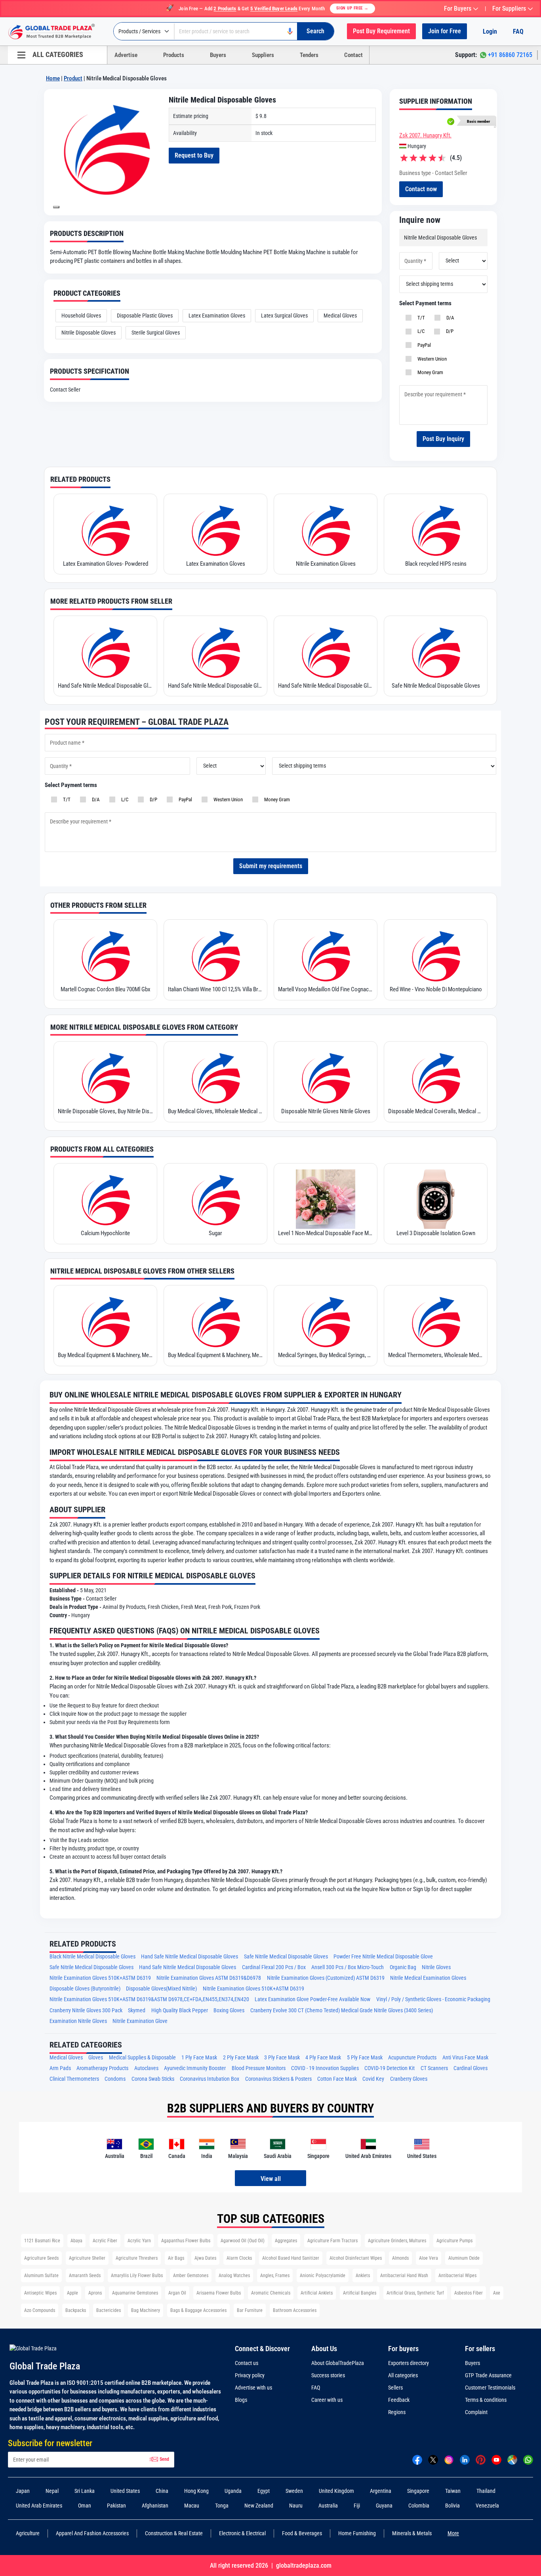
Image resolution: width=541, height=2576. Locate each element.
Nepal (52, 2491)
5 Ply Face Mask (365, 2058)
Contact (353, 55)
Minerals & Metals (412, 2533)
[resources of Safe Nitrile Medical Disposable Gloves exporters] (436, 652)
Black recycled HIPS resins (436, 564)
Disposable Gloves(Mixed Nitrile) (161, 1989)
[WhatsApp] (528, 2459)
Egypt (264, 2491)
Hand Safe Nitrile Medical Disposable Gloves (215, 686)
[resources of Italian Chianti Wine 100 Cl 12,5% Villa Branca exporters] (215, 955)
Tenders (309, 55)
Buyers (218, 55)
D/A (449, 318)
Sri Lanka (85, 2491)
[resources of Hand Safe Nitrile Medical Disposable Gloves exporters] (215, 652)
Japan (23, 2491)
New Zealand (259, 2506)
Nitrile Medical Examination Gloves (428, 1978)
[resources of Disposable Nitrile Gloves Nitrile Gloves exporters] (326, 1077)
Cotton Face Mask (337, 2079)
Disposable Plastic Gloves (145, 316)
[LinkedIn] (465, 2459)
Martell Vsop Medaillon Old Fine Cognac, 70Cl (326, 989)
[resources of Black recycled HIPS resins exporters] (436, 530)
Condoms (115, 2079)
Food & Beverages (302, 2533)
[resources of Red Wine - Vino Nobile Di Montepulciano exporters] (436, 955)
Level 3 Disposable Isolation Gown (436, 1233)
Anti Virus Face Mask (465, 2058)
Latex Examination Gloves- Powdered (106, 564)
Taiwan (453, 2491)
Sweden (294, 2491)
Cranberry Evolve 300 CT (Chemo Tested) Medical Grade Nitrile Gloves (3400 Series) (342, 2010)
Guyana (384, 2506)
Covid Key (373, 2079)
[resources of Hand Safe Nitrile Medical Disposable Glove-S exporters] (105, 652)
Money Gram (429, 372)
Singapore (418, 2491)
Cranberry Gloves (409, 2079)
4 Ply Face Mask (323, 2058)
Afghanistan (155, 2506)
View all (271, 2179)
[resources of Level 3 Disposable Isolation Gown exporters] (436, 1199)
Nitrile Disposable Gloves (89, 333)
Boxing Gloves (229, 2010)
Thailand (486, 2491)
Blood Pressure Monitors (259, 2068)
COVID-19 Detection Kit (390, 2068)
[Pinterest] (481, 2459)
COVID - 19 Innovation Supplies (325, 2068)
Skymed (137, 2010)
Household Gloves (81, 316)
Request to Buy (194, 155)
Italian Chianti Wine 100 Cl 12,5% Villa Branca (215, 989)
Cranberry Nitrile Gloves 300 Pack (86, 2010)
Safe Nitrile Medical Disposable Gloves (436, 686)
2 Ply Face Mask (241, 2058)
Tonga (222, 2506)
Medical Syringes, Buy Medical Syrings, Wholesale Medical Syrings (326, 1355)
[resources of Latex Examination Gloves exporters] (215, 530)
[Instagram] (449, 2459)
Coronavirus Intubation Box (210, 2079)
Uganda (233, 2491)
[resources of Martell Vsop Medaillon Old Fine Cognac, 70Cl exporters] (326, 955)
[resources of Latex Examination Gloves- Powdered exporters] (105, 530)
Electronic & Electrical (242, 2533)
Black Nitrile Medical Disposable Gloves (92, 1957)
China (162, 2491)
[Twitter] (433, 2459)
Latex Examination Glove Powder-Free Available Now (312, 1999)
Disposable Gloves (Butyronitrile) (85, 1989)
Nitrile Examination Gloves (326, 564)
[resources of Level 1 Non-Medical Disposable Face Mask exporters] (326, 1199)
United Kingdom (336, 2491)
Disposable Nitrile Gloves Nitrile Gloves (326, 1111)
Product (73, 78)
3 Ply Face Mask (282, 2058)
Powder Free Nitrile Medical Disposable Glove (383, 1957)
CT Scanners (434, 2068)
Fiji (357, 2506)
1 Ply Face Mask (199, 2058)
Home (53, 78)
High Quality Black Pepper (180, 2010)
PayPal (423, 345)
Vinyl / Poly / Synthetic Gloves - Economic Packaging (433, 1999)
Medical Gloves (340, 316)
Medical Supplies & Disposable (142, 2058)
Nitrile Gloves (436, 1967)
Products (174, 55)
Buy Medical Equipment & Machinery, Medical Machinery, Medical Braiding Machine (105, 1355)
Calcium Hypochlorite (105, 1233)
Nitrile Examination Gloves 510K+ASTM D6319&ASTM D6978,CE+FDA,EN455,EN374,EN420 (149, 1999)
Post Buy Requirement (381, 31)
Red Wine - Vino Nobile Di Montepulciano (436, 989)
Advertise (126, 55)
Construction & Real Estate (174, 2533)
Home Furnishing (357, 2533)
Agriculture (28, 2533)
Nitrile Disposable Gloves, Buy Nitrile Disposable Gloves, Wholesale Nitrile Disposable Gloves (105, 1111)
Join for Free (445, 31)
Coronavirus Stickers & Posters (278, 2079)
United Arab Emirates (39, 2506)
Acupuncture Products (412, 2058)
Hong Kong (196, 2491)
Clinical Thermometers (74, 2079)
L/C (420, 331)
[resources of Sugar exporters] (215, 1199)
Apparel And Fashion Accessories (92, 2533)
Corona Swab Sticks (153, 2079)
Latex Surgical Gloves (284, 316)
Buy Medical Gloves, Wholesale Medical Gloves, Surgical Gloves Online (215, 1111)
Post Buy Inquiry (443, 439)
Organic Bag (403, 1967)
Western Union (431, 359)
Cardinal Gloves (471, 2068)
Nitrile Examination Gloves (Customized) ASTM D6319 (326, 1978)
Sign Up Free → (352, 8)
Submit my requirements (271, 866)
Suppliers (263, 55)
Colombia (419, 2506)
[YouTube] (496, 2459)
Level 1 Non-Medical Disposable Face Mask (326, 1233)
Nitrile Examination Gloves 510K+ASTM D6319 (100, 1978)
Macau (192, 2506)
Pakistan (116, 2506)
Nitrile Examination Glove (140, 2021)
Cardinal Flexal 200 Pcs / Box (274, 1967)
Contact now (421, 189)
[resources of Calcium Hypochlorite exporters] (105, 1199)
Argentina (381, 2491)
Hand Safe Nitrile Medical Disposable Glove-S (105, 686)
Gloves (96, 2058)
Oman (85, 2506)
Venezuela (487, 2506)
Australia (328, 2506)
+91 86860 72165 (510, 55)
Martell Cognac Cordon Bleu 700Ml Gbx (106, 989)
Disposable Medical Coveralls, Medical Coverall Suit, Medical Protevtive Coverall (436, 1111)
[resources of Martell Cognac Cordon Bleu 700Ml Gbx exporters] (105, 955)
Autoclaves (146, 2068)
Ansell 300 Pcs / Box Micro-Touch (348, 1967)
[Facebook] (417, 2459)
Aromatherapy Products (102, 2068)
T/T (420, 318)
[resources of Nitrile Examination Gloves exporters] (326, 530)
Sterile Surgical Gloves (156, 333)
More (453, 2533)
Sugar (215, 1233)
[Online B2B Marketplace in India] (57, 32)
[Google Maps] (512, 2459)
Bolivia (452, 2506)
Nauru (296, 2506)
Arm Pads (60, 2068)
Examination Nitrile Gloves (78, 2021)
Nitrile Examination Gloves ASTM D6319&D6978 (209, 1978)
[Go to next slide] (56, 207)
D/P (449, 331)
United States (125, 2491)
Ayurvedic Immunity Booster (195, 2068)
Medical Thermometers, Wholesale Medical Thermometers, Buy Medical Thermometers (436, 1355)
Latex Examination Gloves (217, 316)
